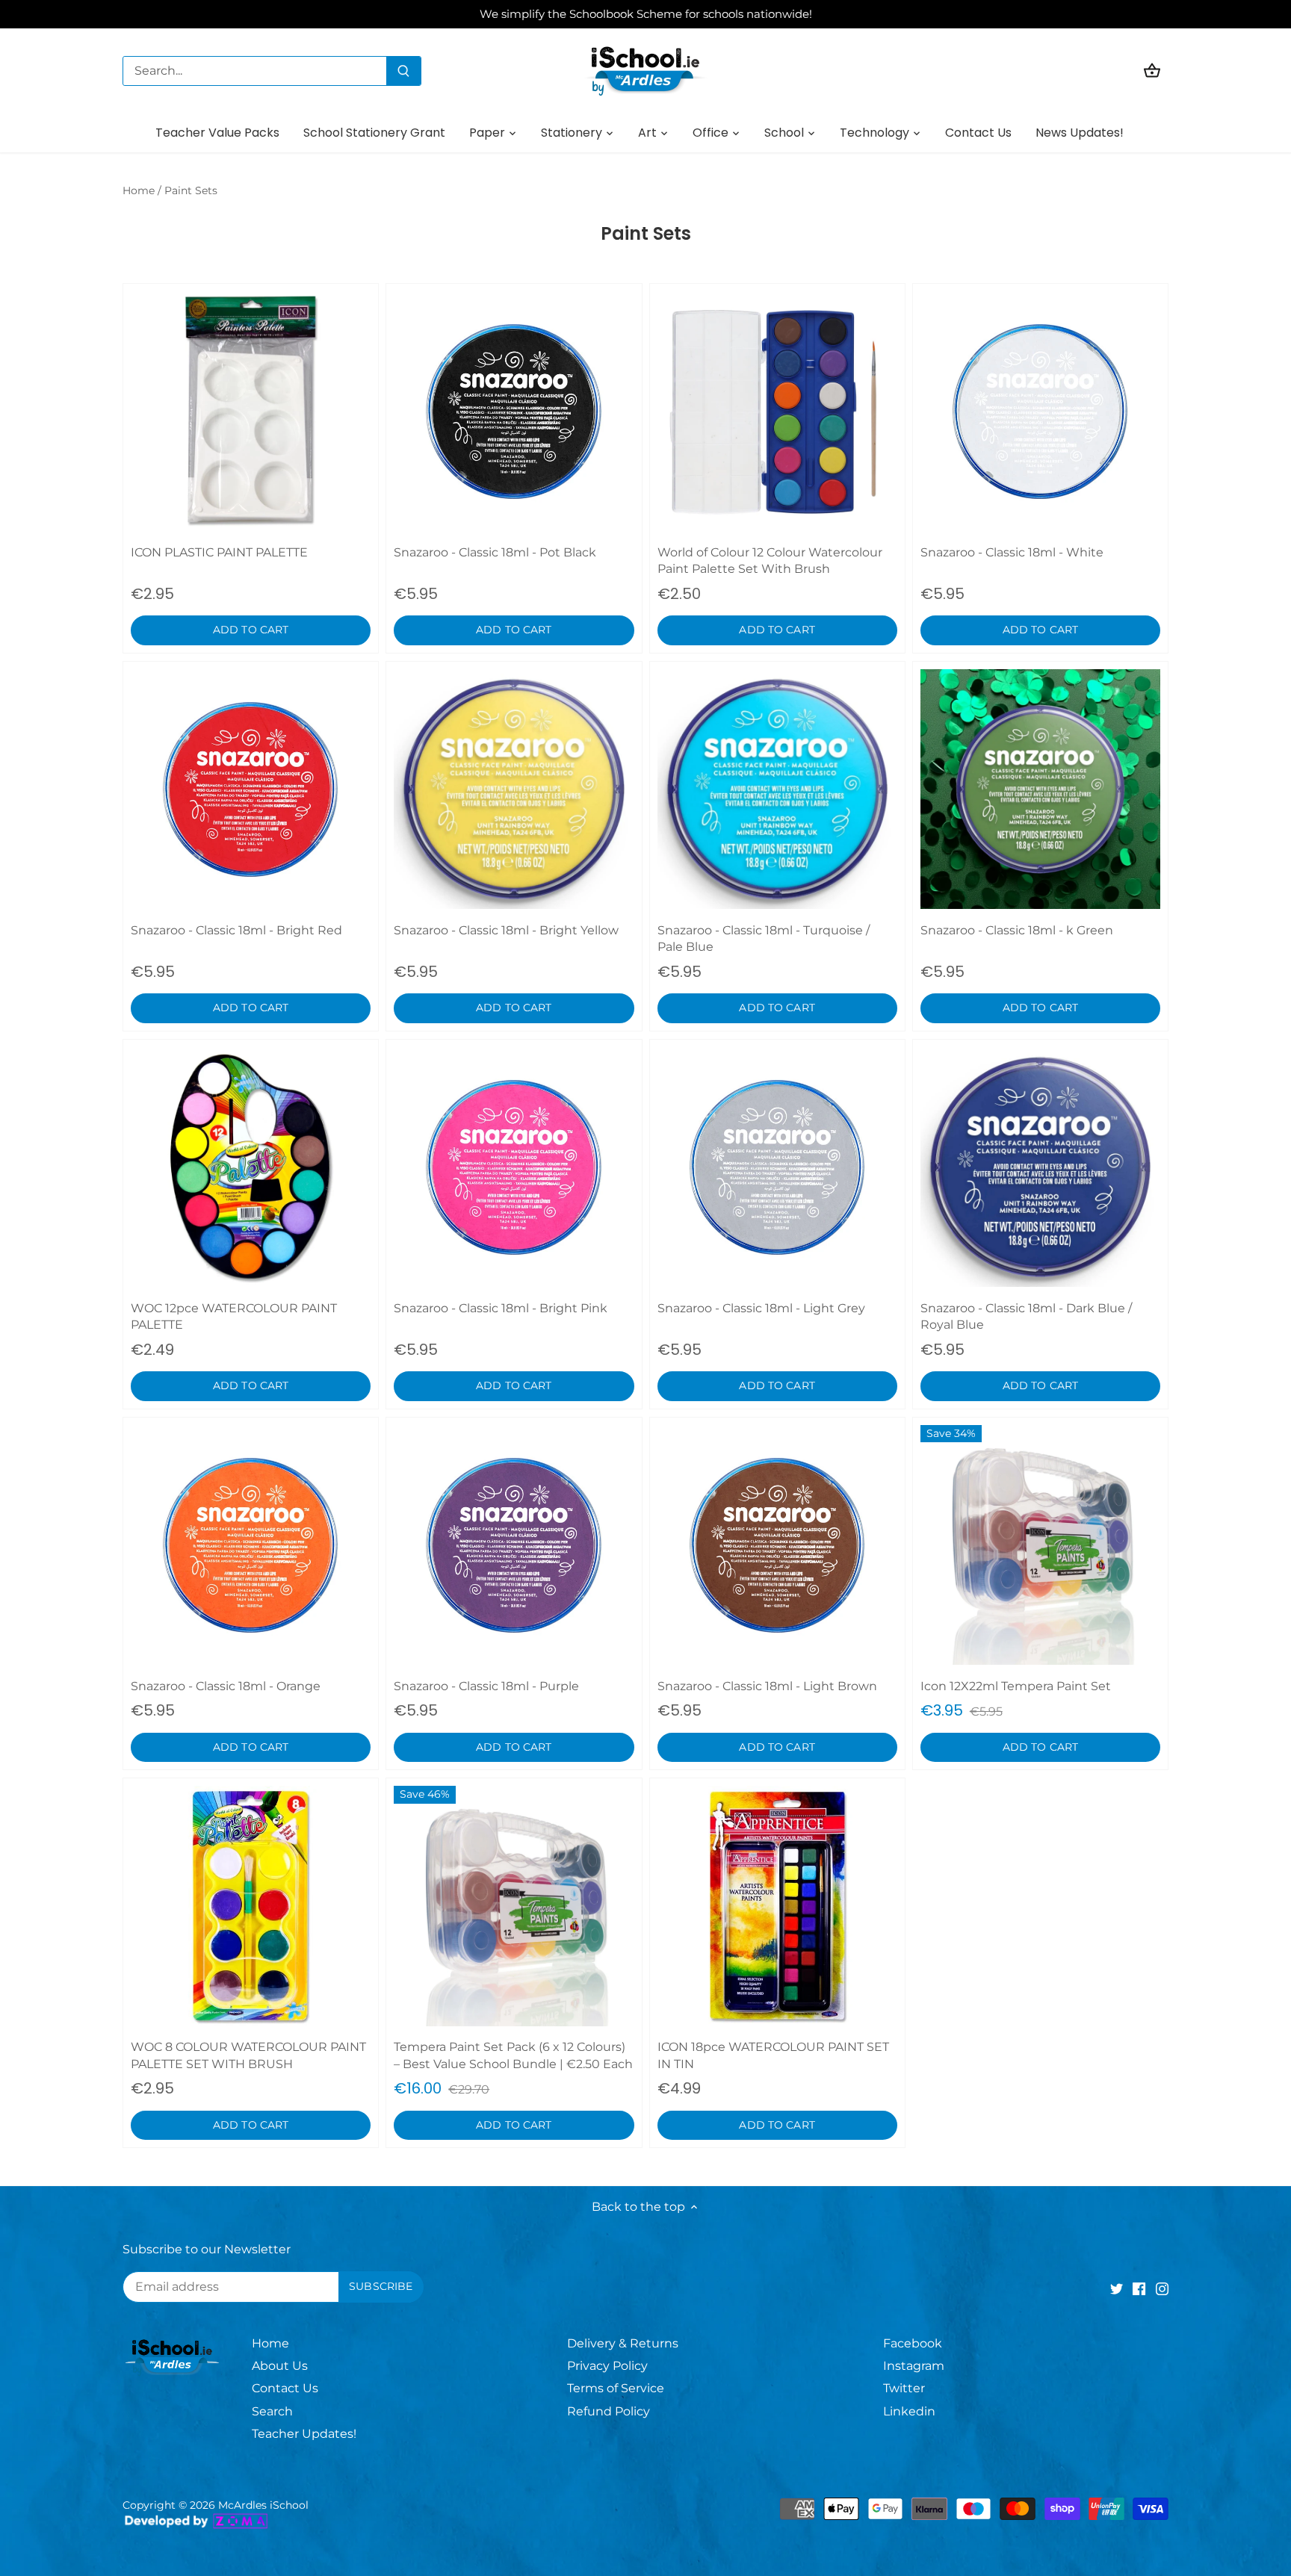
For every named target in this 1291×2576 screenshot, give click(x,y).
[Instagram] (1162, 2288)
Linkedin (909, 2411)
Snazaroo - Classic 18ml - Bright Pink (501, 1308)
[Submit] (403, 71)
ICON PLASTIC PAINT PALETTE (219, 552)
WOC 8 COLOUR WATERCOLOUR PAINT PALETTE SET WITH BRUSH (248, 2055)
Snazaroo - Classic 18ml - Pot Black (495, 552)
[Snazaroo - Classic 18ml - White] (1040, 411)
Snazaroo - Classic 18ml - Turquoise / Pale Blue (764, 938)
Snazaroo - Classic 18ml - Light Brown (767, 1686)
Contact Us (285, 2388)
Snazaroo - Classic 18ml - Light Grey (761, 1308)
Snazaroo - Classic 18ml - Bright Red (236, 930)
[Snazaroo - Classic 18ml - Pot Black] (514, 411)
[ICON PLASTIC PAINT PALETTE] (251, 411)
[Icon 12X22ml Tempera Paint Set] (1040, 1545)
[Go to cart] (1152, 71)
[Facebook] (1139, 2288)
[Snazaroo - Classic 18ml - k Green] (1040, 789)
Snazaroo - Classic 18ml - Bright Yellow (506, 930)
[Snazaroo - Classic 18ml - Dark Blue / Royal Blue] (1040, 1167)
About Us (280, 2366)
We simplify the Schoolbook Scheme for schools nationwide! (646, 14)
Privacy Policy (607, 2366)
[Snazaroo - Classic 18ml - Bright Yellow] (514, 789)
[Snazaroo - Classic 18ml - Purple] (514, 1545)
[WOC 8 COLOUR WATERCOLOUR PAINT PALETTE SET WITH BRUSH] (251, 1906)
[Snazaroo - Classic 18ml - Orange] (251, 1545)
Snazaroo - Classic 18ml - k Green (1017, 930)
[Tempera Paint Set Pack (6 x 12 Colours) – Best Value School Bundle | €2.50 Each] (514, 1906)
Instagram (914, 2366)
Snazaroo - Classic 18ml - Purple (486, 1686)
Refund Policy (609, 2411)
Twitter (904, 2388)
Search (272, 2411)
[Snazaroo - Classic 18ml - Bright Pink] (514, 1167)
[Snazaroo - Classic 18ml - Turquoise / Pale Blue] (777, 789)
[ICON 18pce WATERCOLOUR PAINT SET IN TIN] (777, 1906)
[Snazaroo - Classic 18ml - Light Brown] (777, 1545)
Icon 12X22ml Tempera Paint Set (1016, 1686)
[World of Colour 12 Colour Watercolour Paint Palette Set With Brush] (777, 411)
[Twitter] (1117, 2288)
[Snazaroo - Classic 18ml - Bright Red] (251, 789)
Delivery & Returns (623, 2343)
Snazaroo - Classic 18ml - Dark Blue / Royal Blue (1026, 1316)
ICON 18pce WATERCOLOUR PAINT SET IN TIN (773, 2055)
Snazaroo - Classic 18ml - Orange (226, 1686)
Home (270, 2343)
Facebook (913, 2343)
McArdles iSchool (263, 2505)
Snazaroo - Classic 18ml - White (1012, 552)
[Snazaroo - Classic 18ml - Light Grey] (777, 1167)
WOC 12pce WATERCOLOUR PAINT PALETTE (234, 1316)
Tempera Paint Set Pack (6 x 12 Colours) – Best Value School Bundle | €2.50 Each (513, 2055)
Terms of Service (616, 2388)
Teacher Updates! (304, 2434)
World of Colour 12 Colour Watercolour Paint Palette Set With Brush (770, 561)
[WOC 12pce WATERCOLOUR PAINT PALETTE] (251, 1167)
